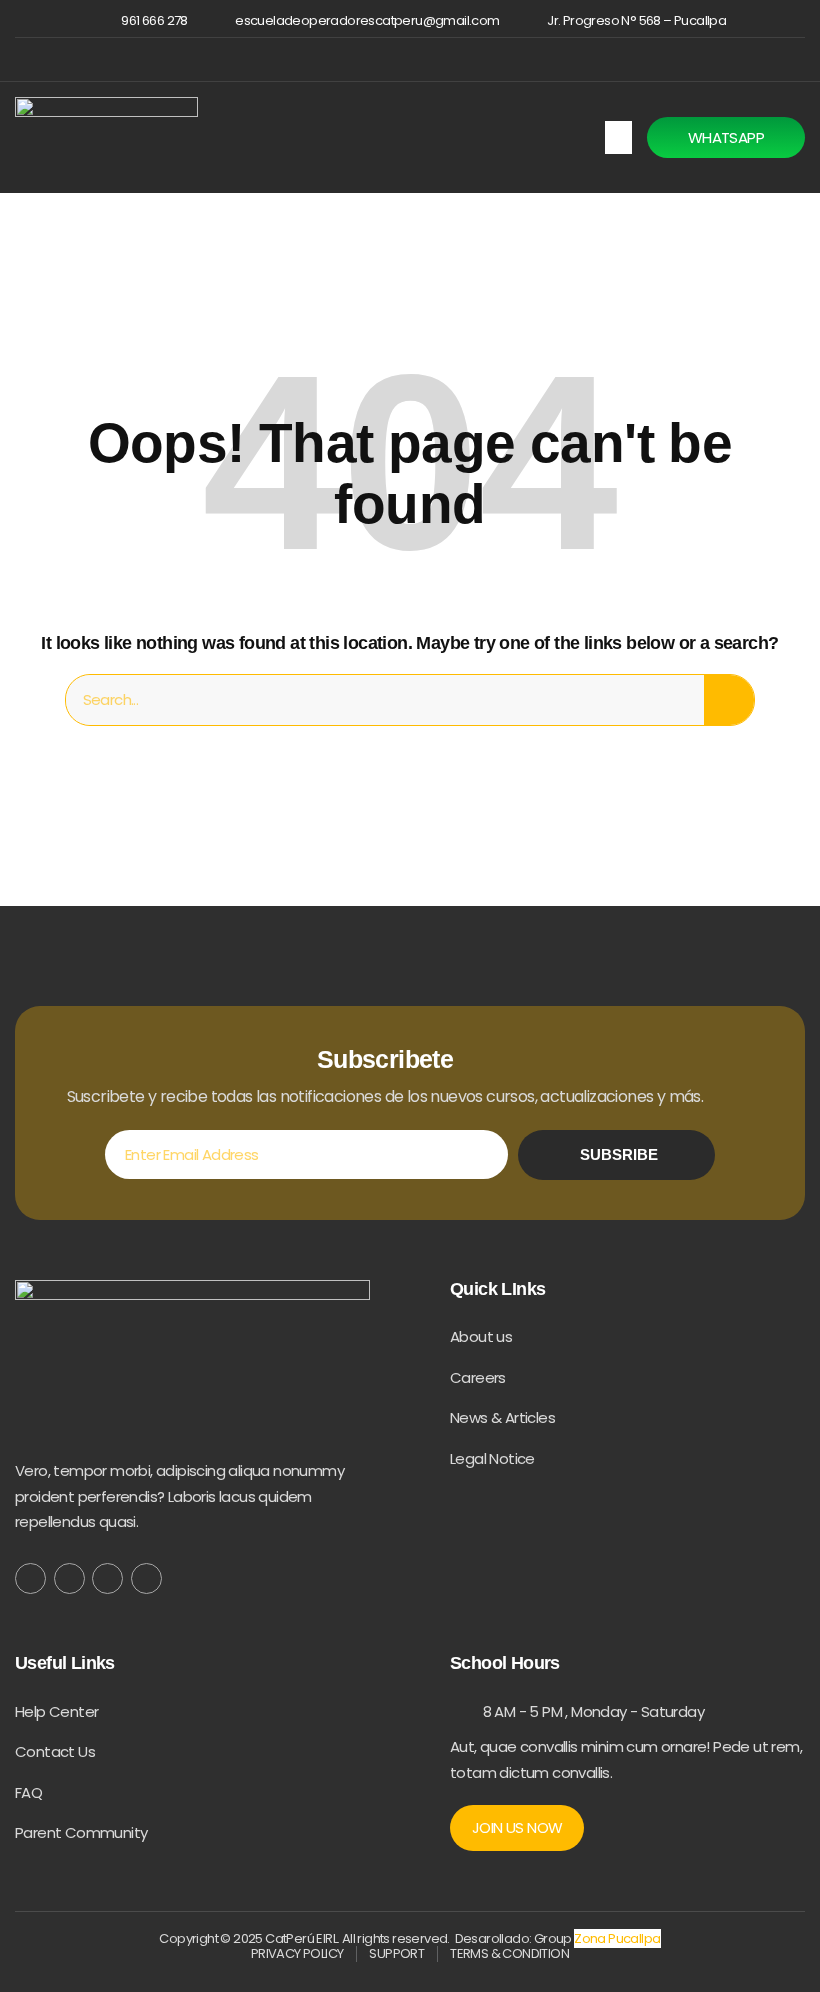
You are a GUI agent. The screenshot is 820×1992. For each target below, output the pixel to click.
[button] (618, 137)
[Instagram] (423, 59)
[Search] (729, 700)
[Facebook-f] (30, 1578)
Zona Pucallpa (617, 1938)
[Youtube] (146, 1578)
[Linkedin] (456, 59)
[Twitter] (69, 1578)
